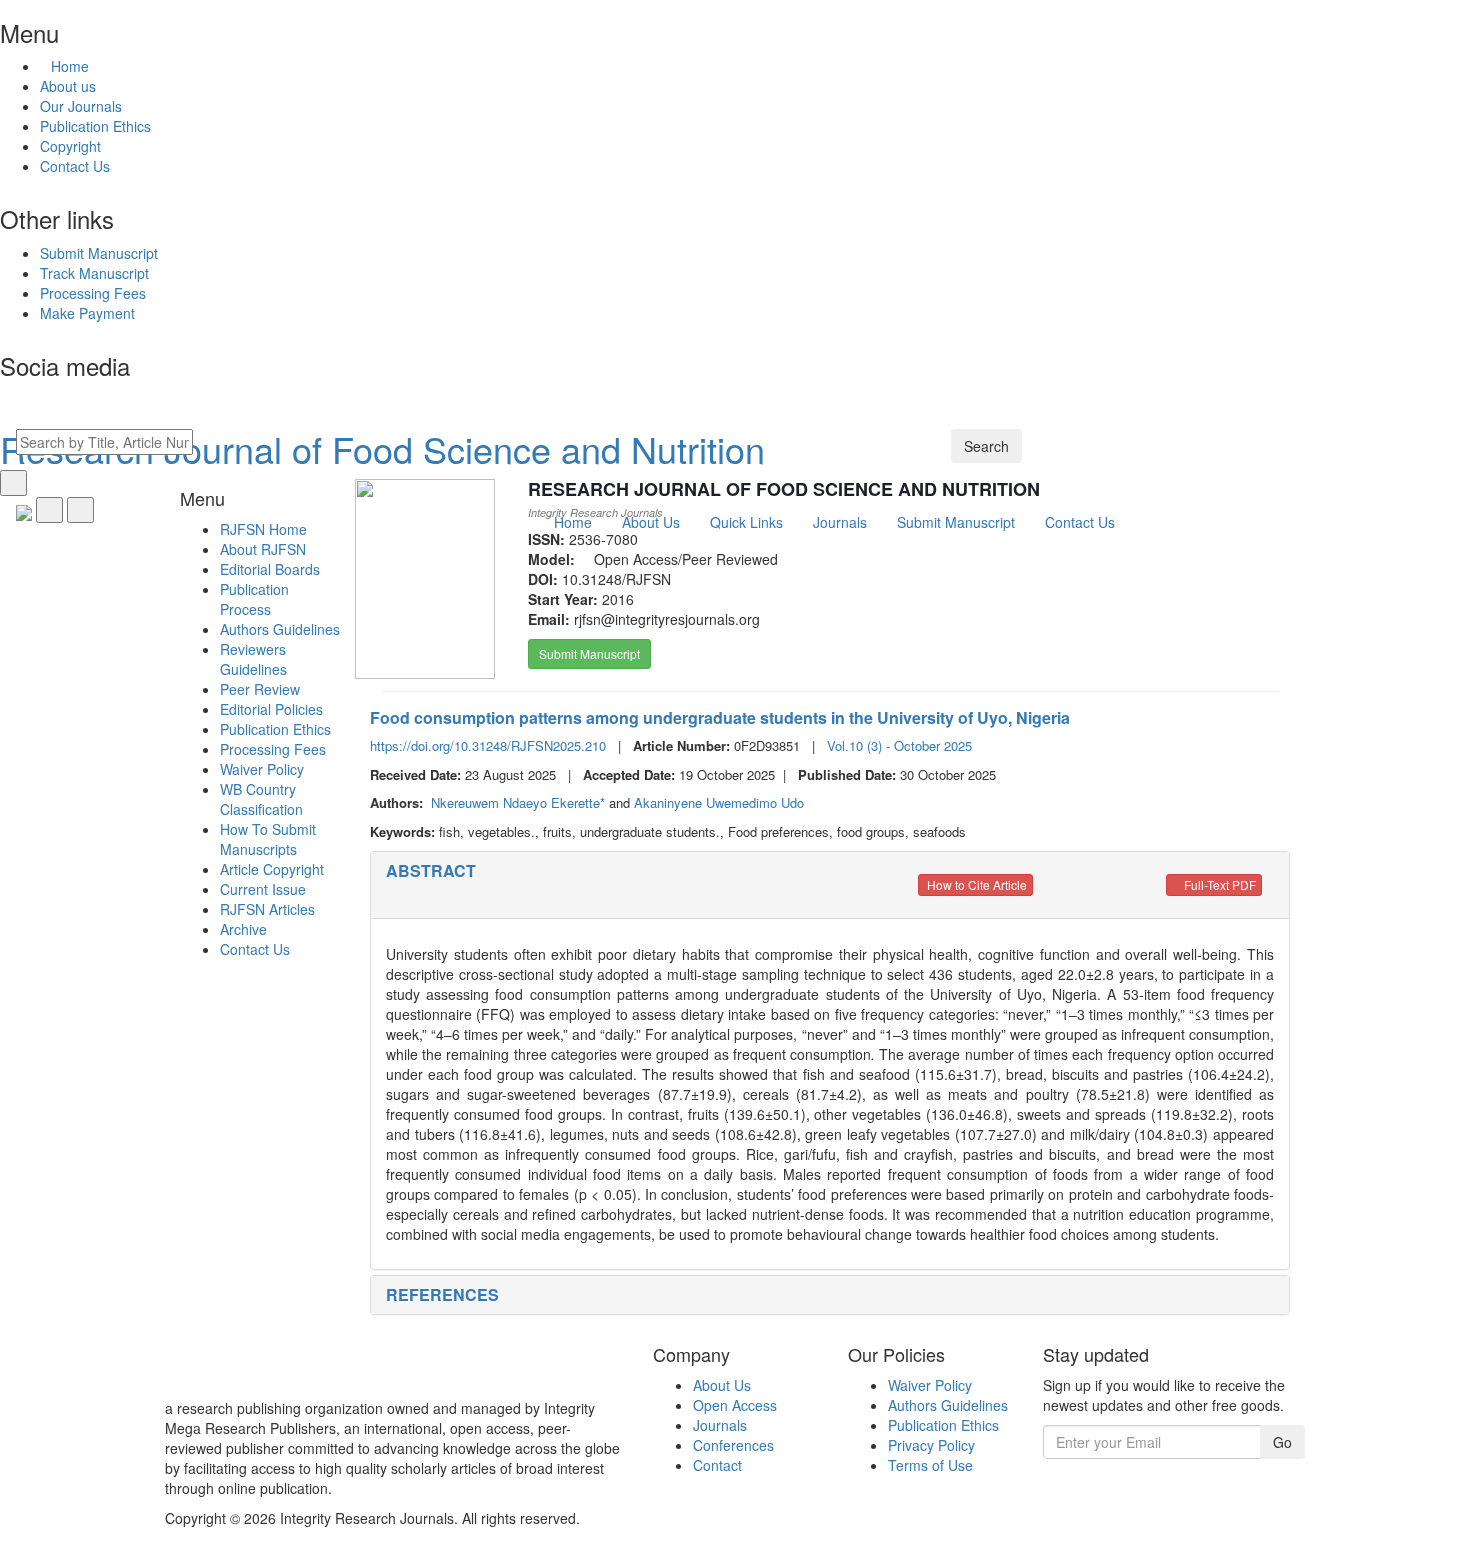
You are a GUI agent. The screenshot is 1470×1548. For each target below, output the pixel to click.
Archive (243, 929)
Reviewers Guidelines (253, 659)
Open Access (735, 1405)
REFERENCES (442, 1294)
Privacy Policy (931, 1445)
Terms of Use (930, 1465)
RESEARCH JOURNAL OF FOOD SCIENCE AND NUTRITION (784, 489)
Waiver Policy (262, 769)
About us (68, 86)
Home (70, 66)
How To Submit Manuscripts (268, 839)
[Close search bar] (13, 483)
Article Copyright (272, 869)
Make (87, 313)
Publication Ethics (95, 126)
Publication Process (254, 599)
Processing (93, 293)
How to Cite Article (975, 884)
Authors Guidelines (280, 629)
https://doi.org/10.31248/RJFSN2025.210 (488, 745)
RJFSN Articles (267, 909)
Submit (99, 253)
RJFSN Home (263, 529)
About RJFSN (263, 549)
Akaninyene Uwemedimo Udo (719, 802)
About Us (722, 1385)
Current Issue (263, 889)
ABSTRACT (431, 870)
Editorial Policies (271, 709)
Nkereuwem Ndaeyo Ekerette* (520, 802)
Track (94, 273)
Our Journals (81, 106)
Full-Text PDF (1218, 884)
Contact (717, 1465)
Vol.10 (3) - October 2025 (899, 745)
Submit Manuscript (589, 653)
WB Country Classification (261, 799)
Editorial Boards (270, 569)
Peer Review (260, 689)
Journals (720, 1425)
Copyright (70, 146)
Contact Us (75, 166)
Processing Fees (273, 749)
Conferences (733, 1445)
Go (1282, 1442)
